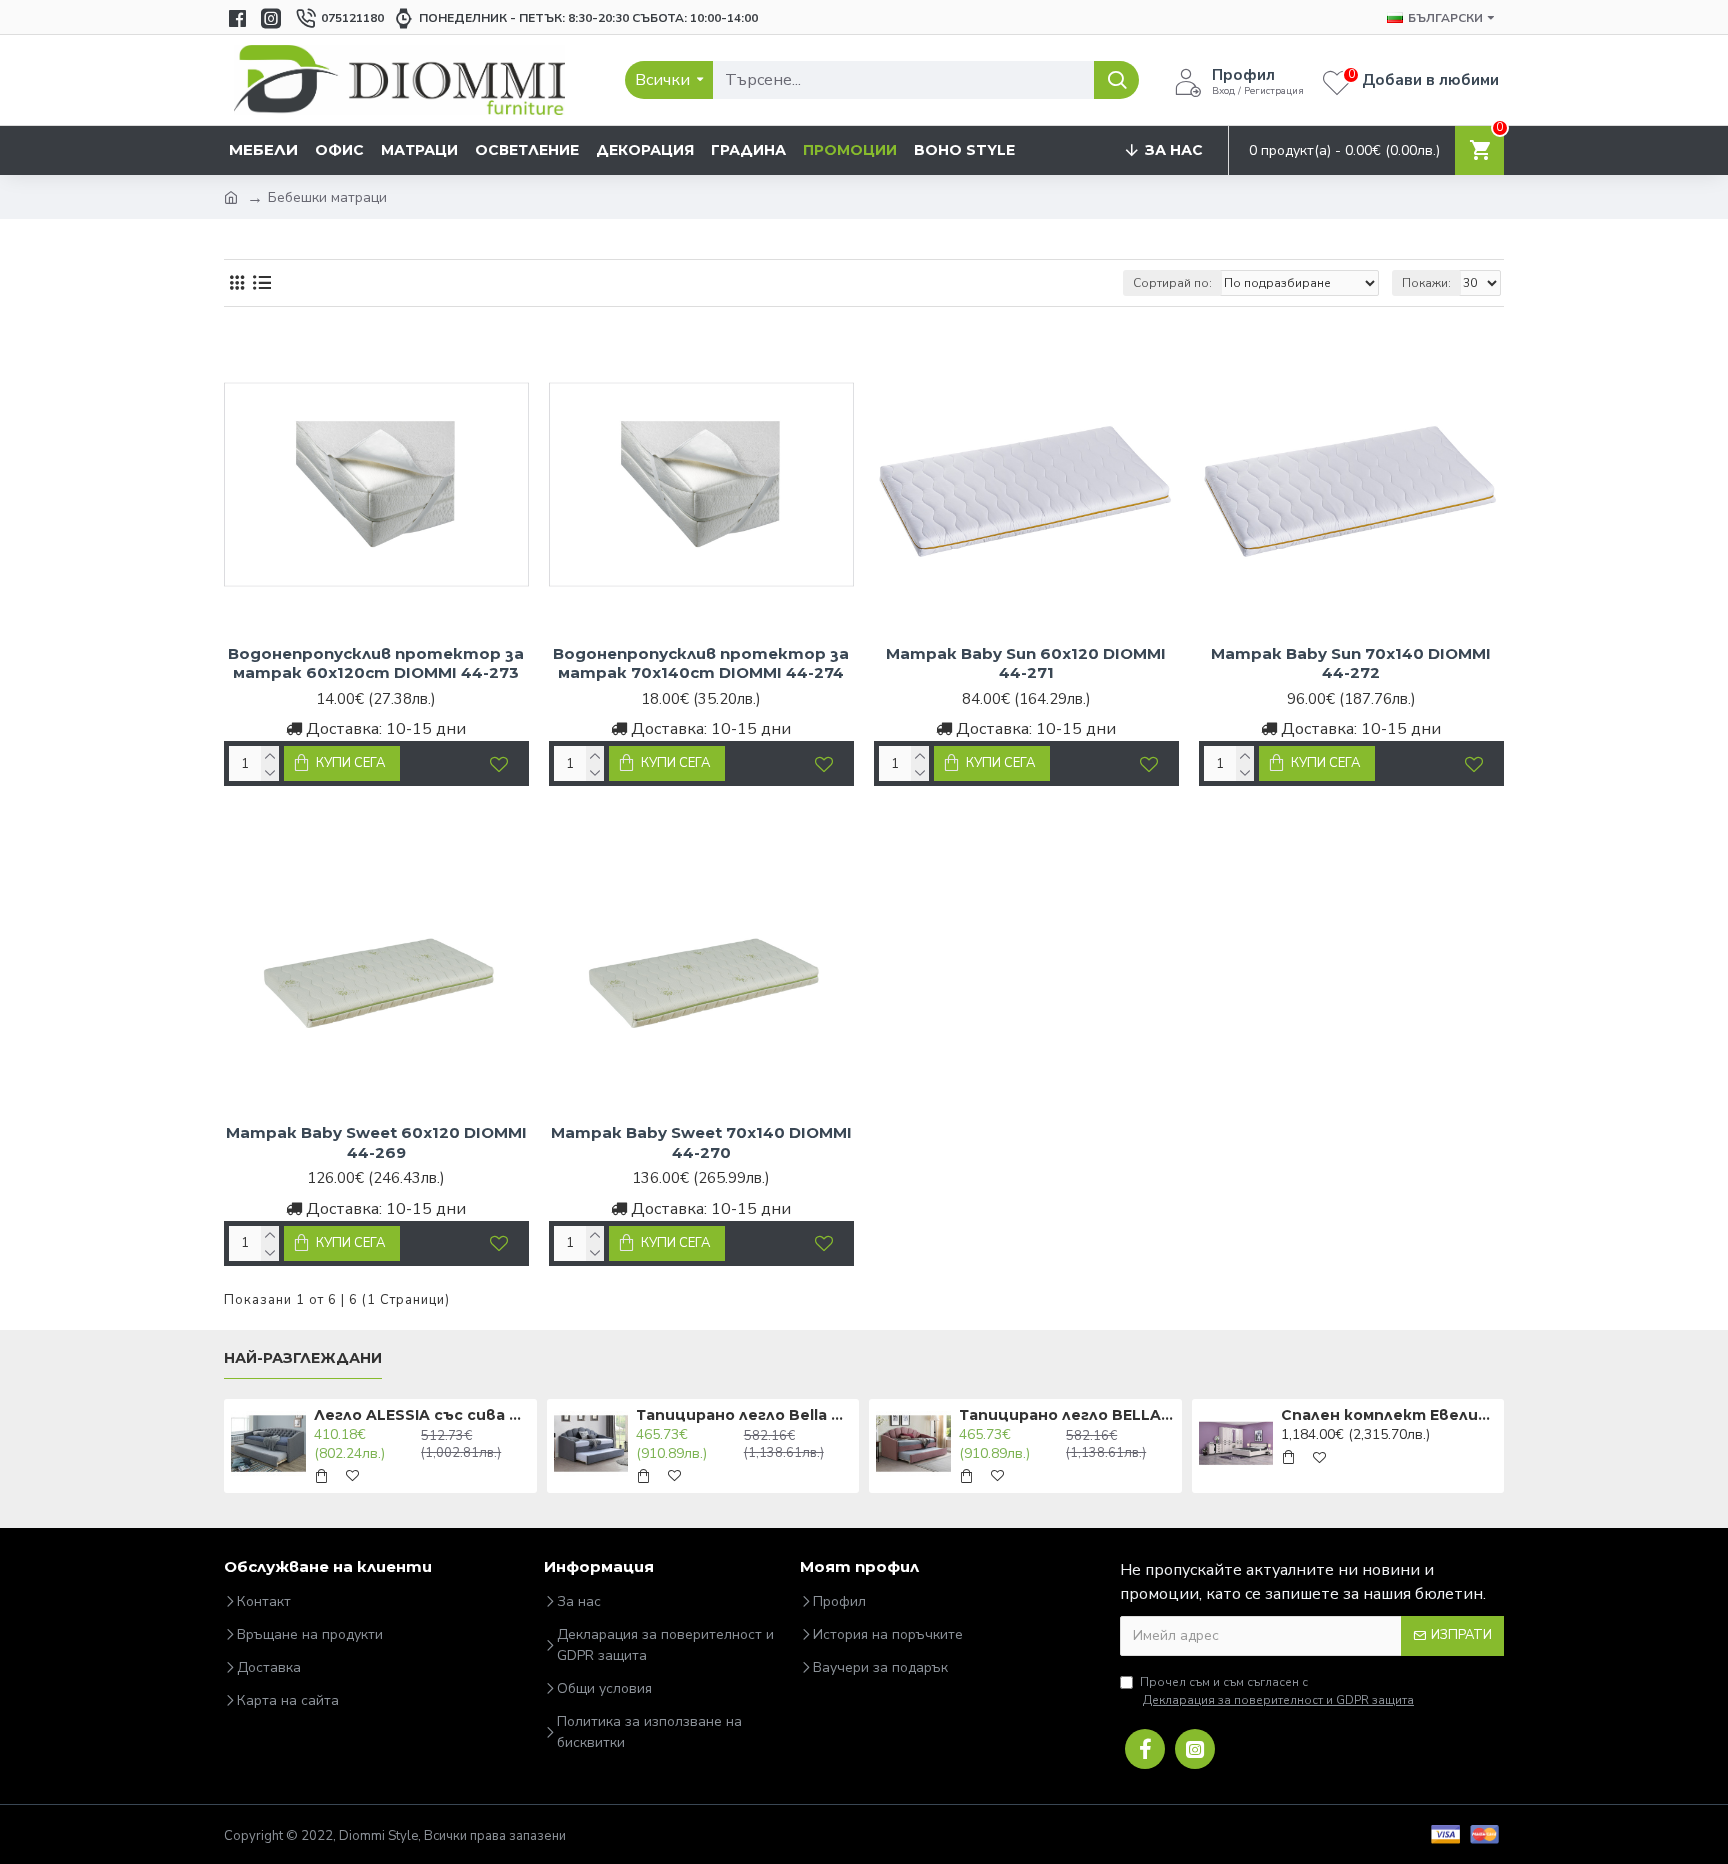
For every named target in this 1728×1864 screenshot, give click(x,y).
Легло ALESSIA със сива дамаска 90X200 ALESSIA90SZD (422, 1415)
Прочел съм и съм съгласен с (1277, 1691)
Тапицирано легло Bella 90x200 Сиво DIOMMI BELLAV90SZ (744, 1415)
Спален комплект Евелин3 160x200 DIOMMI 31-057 (1389, 1415)
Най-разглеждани (303, 1358)
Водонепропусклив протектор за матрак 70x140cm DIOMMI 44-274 (701, 663)
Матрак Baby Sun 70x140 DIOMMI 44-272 (1351, 663)
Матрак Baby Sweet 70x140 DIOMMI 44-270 (701, 1142)
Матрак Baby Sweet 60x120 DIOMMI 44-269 (376, 1142)
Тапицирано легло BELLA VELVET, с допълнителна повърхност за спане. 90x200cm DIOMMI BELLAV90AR (1067, 1415)
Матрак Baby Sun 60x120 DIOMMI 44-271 (1026, 663)
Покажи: (1426, 283)
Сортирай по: (1172, 283)
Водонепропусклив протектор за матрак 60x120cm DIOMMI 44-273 (376, 663)
